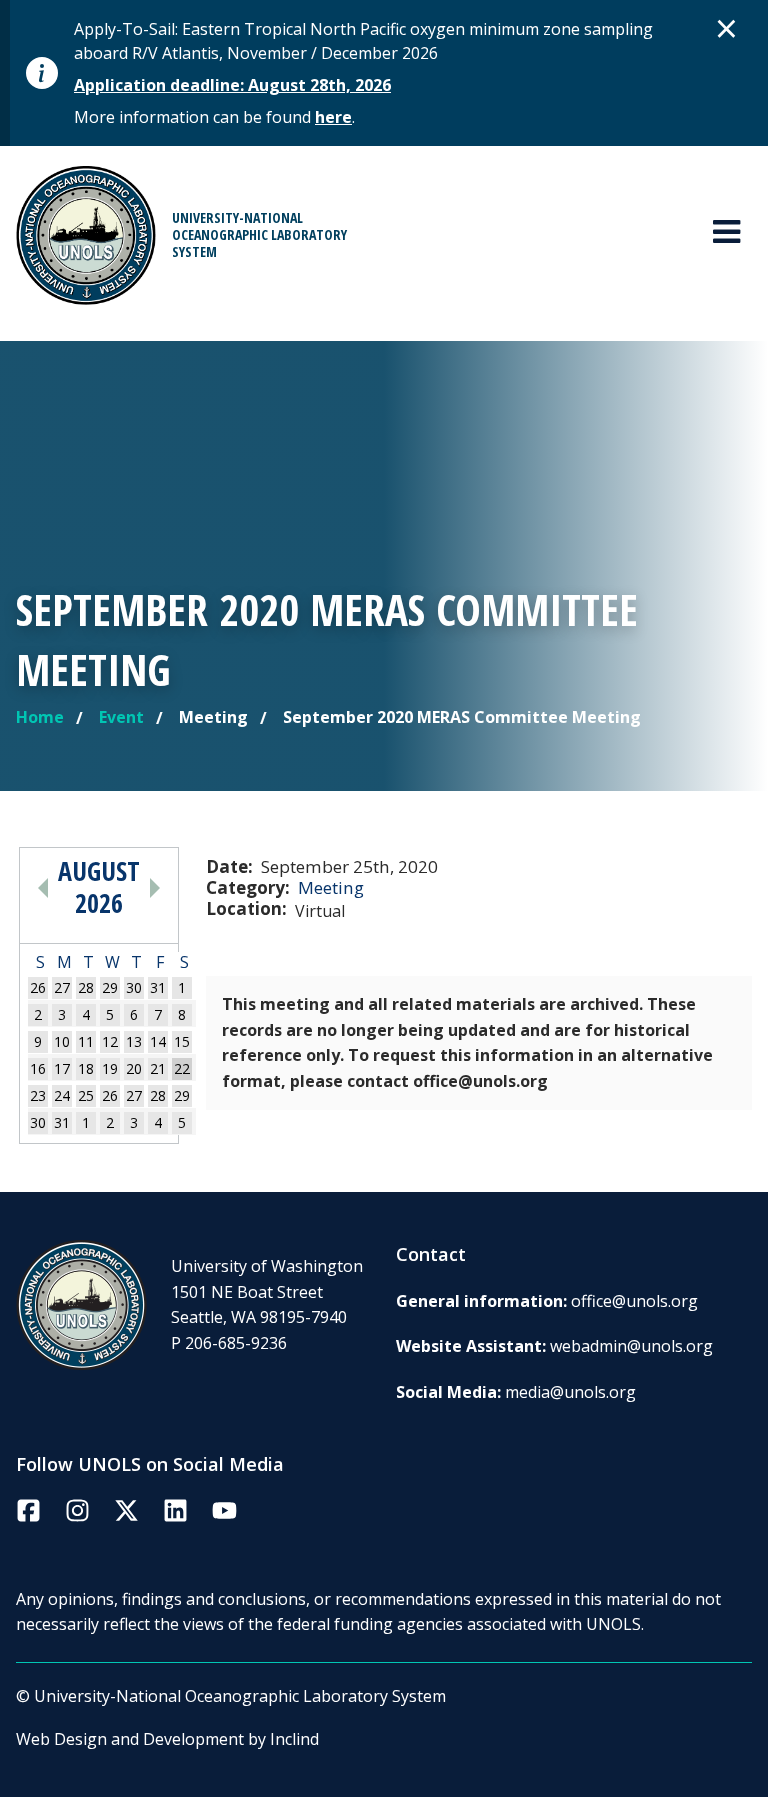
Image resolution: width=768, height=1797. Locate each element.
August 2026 (99, 887)
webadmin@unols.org (631, 1346)
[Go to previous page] (43, 887)
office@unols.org (634, 1301)
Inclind (294, 1739)
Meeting (331, 887)
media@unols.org (570, 1392)
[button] (727, 28)
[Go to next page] (155, 887)
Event (121, 717)
